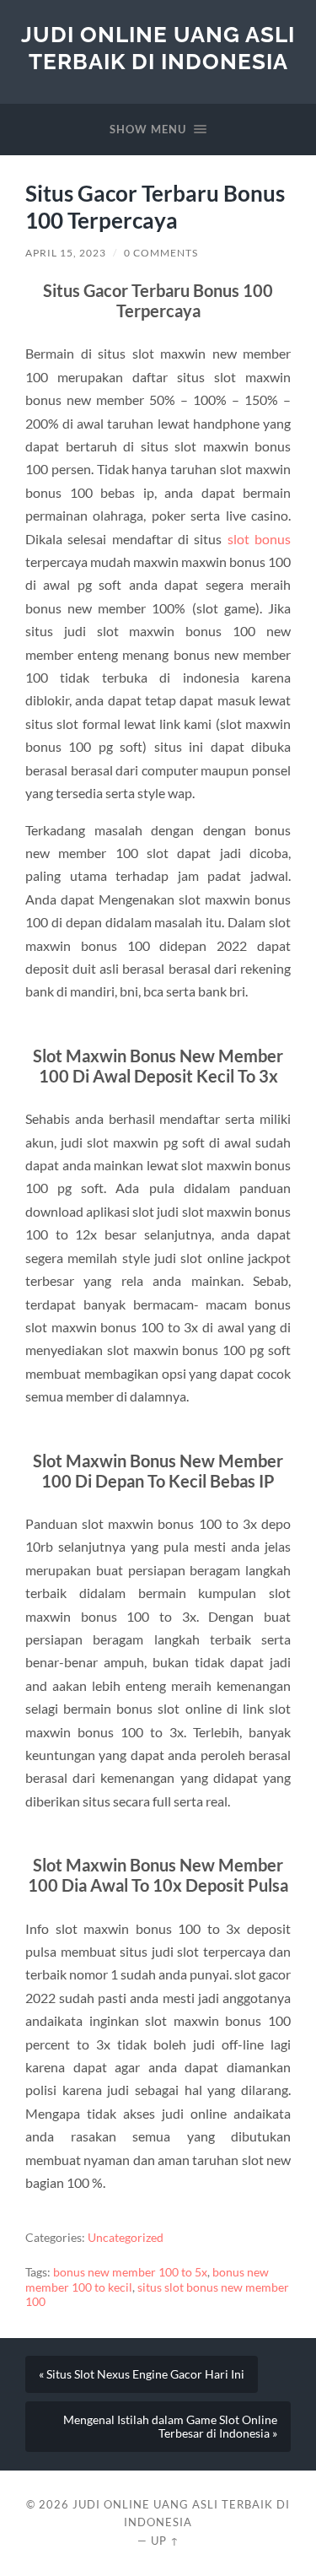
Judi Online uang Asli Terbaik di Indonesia (158, 48)
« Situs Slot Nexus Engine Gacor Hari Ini (142, 2374)
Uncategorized (126, 2238)
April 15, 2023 (66, 253)
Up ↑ (165, 2541)
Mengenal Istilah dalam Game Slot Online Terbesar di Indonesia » (170, 2427)
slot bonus (259, 539)
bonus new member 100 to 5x (130, 2272)
